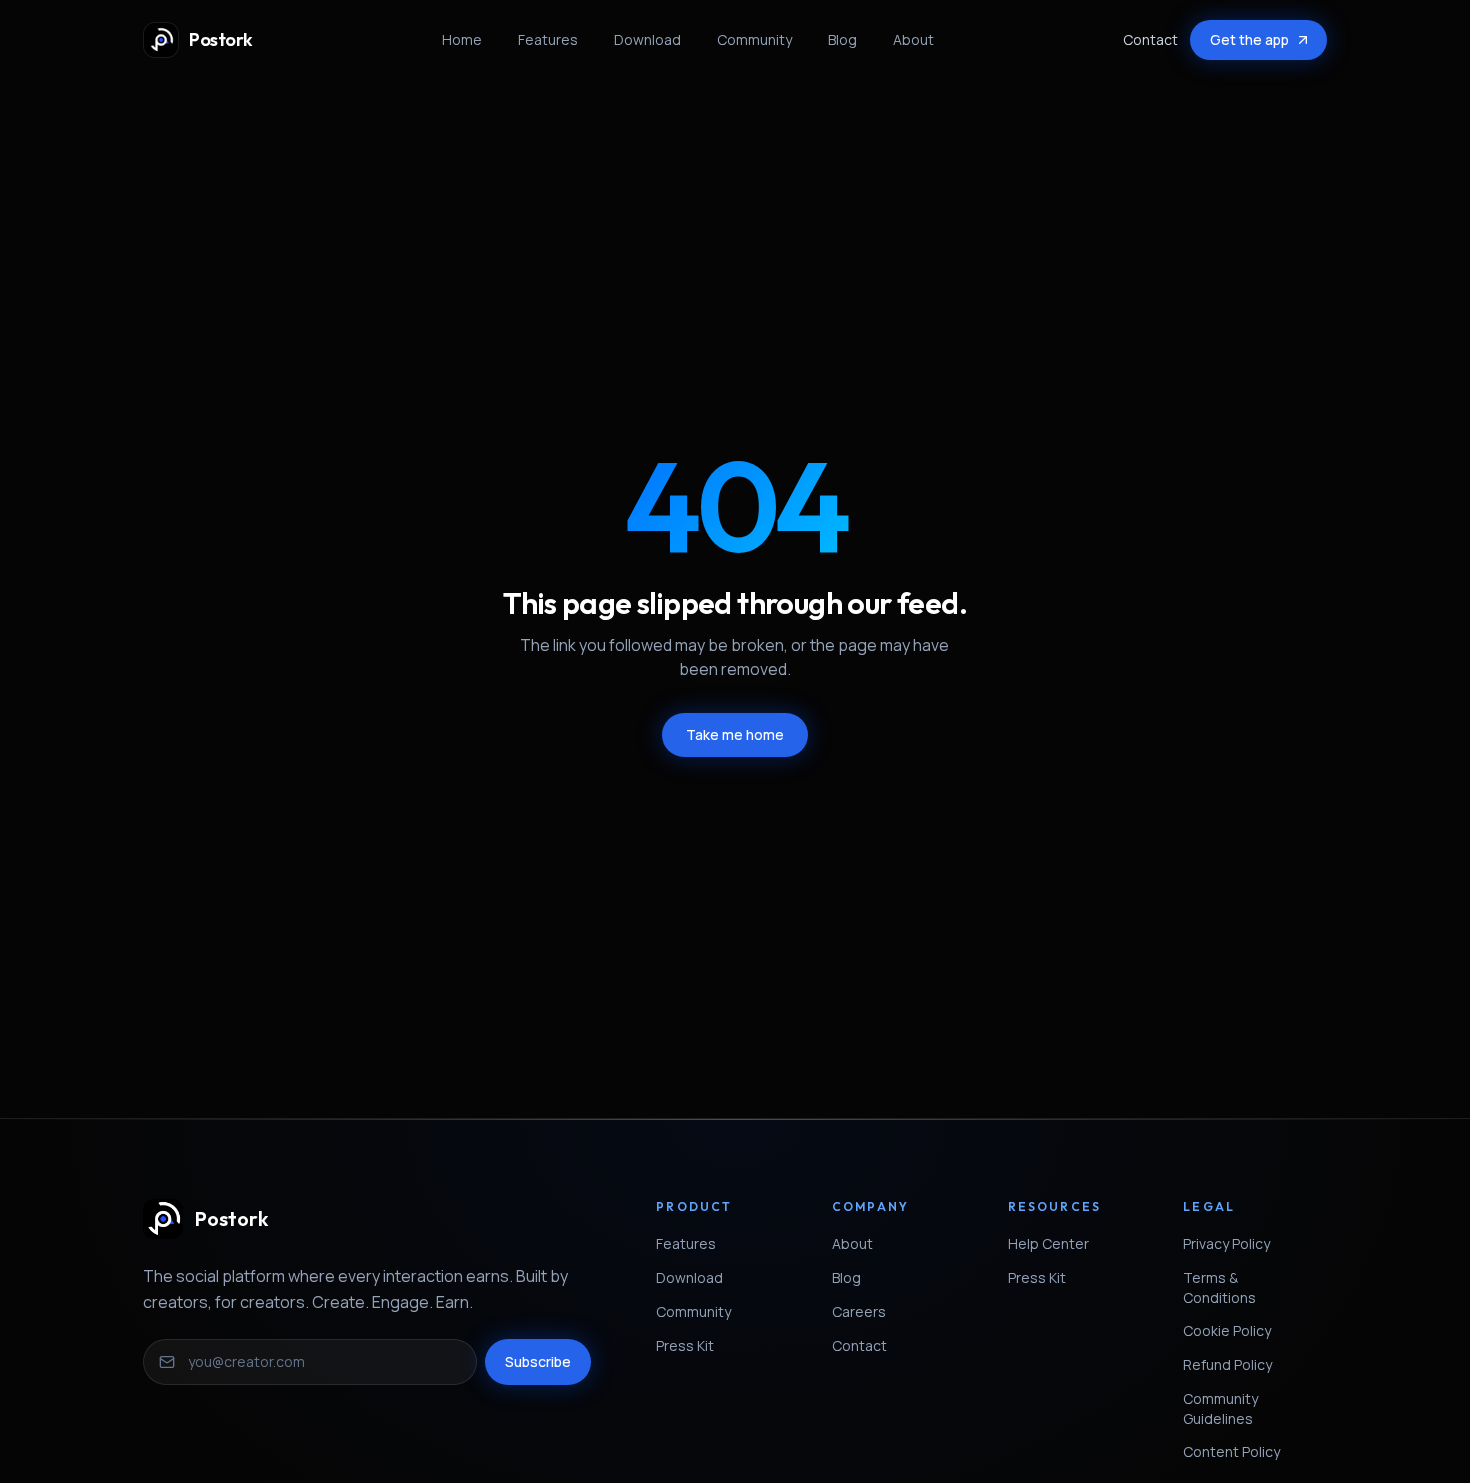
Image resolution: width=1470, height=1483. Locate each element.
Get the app (1249, 39)
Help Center (1048, 1243)
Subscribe (538, 1361)
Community (754, 39)
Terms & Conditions (1219, 1287)
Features (548, 39)
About (913, 39)
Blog (842, 39)
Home (462, 39)
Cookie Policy (1227, 1330)
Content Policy (1231, 1451)
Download (647, 39)
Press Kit (685, 1345)
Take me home (735, 734)
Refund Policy (1227, 1364)
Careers (859, 1311)
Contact (1150, 39)
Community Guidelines (1220, 1408)
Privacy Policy (1226, 1243)
